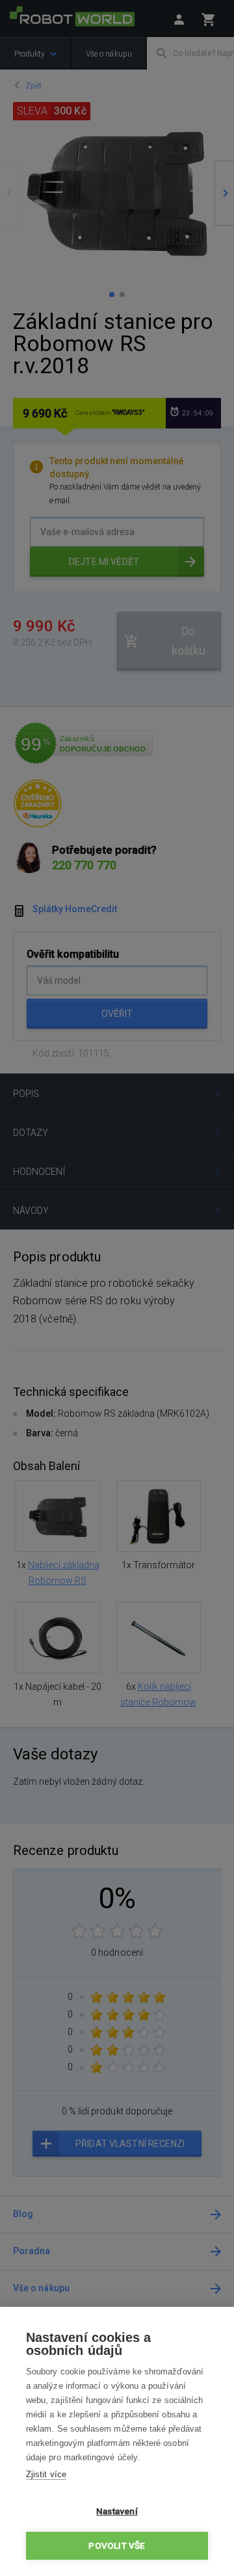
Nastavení (117, 2511)
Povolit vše (117, 2545)
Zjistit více (46, 2474)
